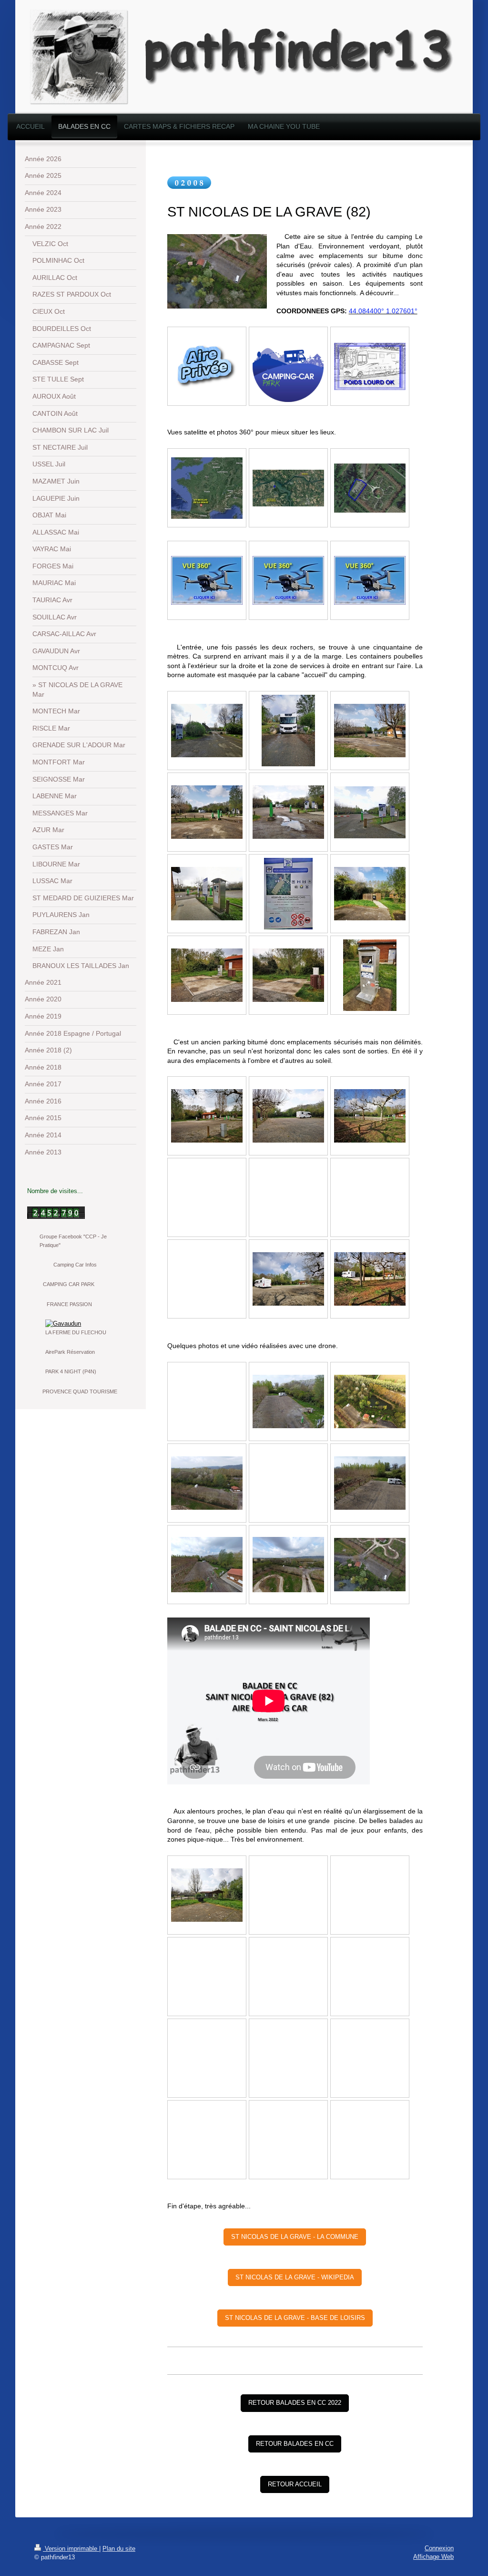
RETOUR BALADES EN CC (295, 2444)
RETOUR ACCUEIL (295, 2484)
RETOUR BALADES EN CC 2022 (295, 2403)
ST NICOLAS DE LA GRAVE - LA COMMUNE (295, 2237)
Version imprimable (71, 2549)
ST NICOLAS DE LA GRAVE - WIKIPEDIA (295, 2277)
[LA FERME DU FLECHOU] (80, 1324)
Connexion (439, 2548)
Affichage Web (433, 2557)
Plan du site (119, 2549)
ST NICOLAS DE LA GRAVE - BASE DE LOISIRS (295, 2318)
